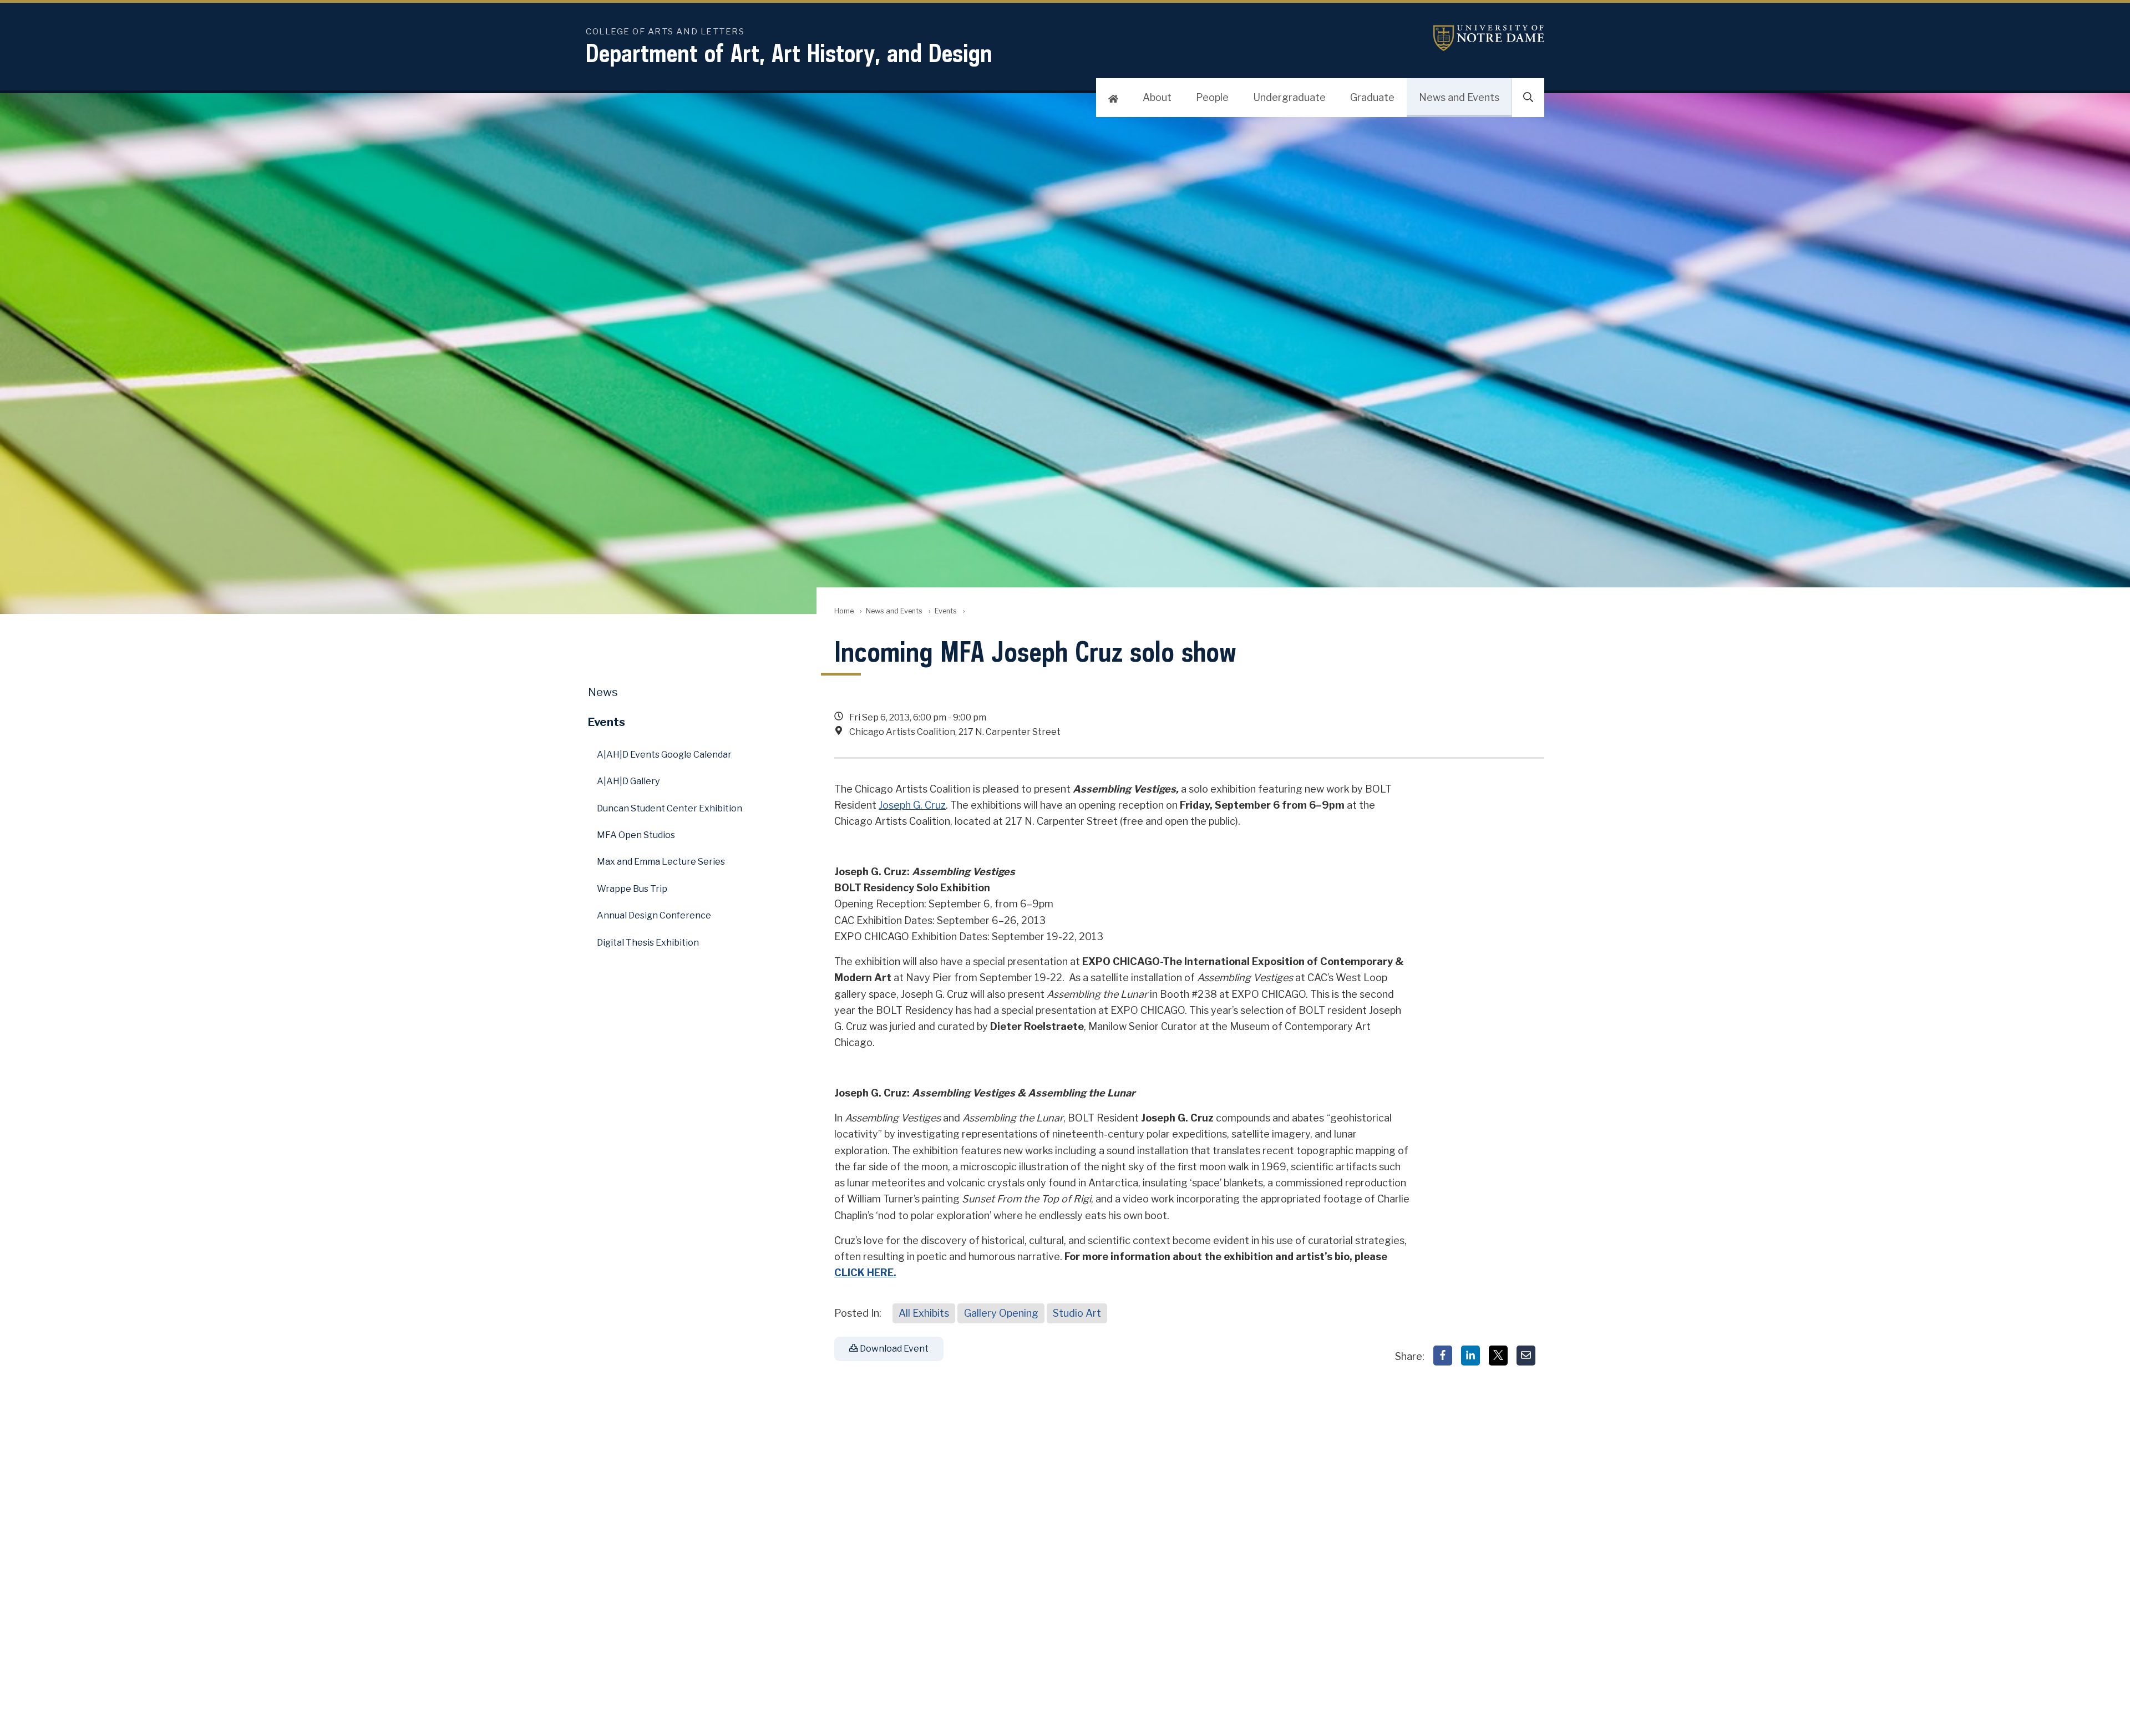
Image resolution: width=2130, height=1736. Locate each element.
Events (946, 611)
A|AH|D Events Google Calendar (664, 755)
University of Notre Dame (1489, 38)
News (603, 692)
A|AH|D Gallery (628, 781)
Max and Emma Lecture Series (661, 862)
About (1157, 97)
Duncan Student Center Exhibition (670, 808)
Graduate (1372, 97)
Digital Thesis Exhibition (648, 943)
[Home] (1113, 98)
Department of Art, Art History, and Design (789, 53)
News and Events (1459, 97)
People (1212, 97)
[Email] (1526, 1356)
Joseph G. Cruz (912, 805)
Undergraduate (1289, 97)
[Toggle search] (1528, 98)
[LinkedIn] (1470, 1356)
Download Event (893, 1349)
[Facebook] (1443, 1356)
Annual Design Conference (654, 915)
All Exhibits (924, 1313)
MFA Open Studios (636, 835)
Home (844, 611)
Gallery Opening (1001, 1313)
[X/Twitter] (1498, 1356)
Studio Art (1077, 1313)
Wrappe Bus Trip (632, 889)
